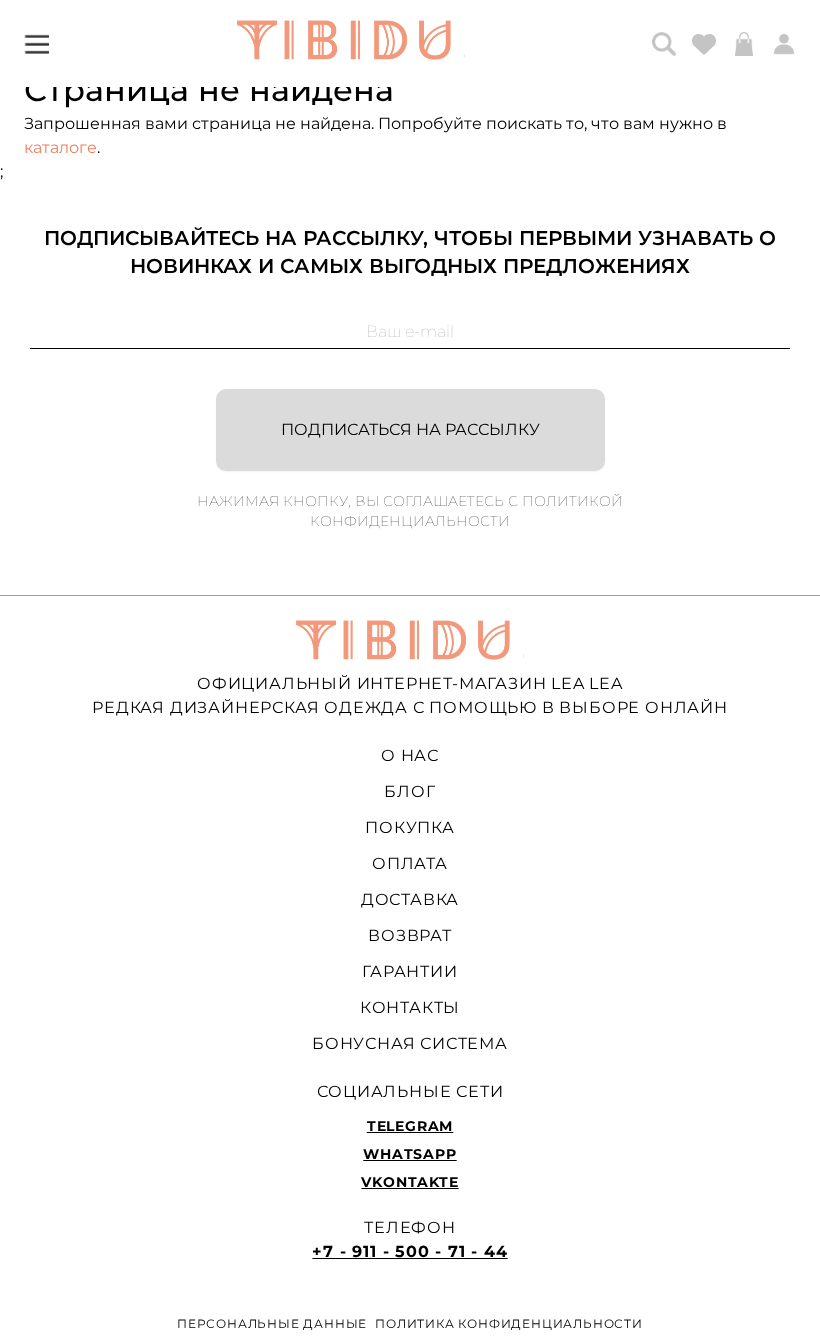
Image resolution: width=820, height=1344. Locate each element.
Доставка (410, 899)
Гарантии (409, 971)
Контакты (410, 1007)
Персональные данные (272, 1323)
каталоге (60, 147)
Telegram (410, 1126)
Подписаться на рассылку (410, 429)
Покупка (410, 827)
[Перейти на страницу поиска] (664, 44)
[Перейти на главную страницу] (351, 43)
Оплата (410, 863)
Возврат (410, 935)
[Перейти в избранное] (704, 44)
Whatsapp (409, 1154)
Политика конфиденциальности (509, 1323)
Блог (409, 791)
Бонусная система (410, 1043)
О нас (410, 755)
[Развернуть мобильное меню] (36, 43)
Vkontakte (409, 1182)
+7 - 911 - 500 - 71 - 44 (409, 1251)
